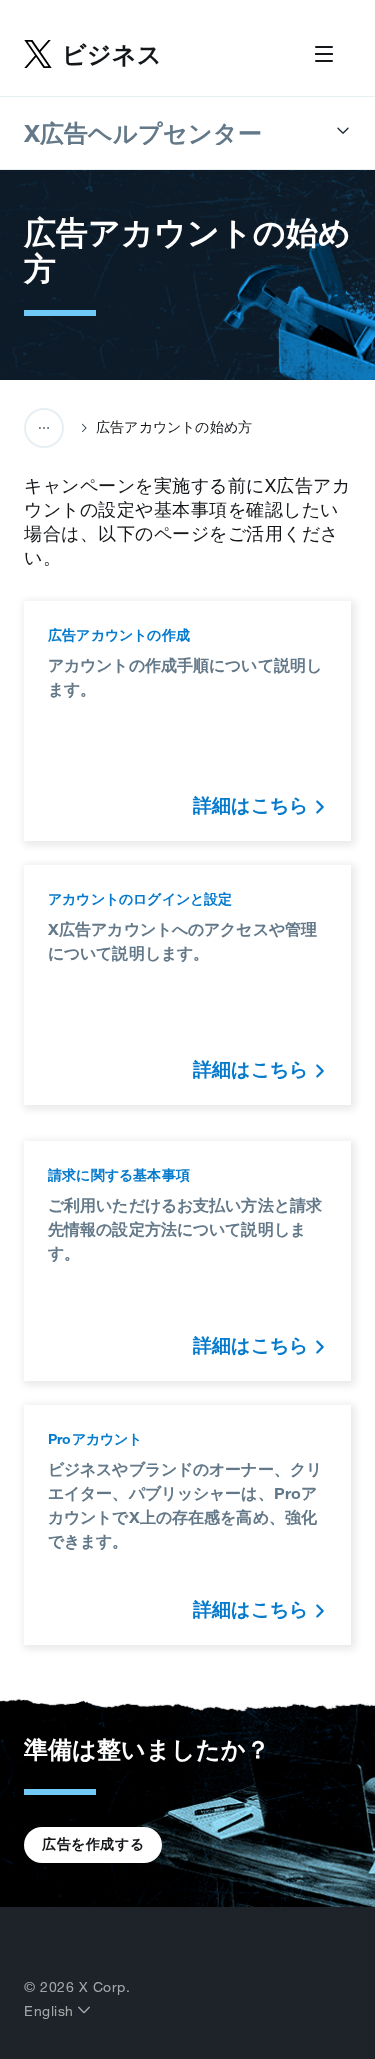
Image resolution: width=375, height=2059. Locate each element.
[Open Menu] (324, 55)
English (51, 2011)
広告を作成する (93, 1844)
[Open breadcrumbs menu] (44, 428)
